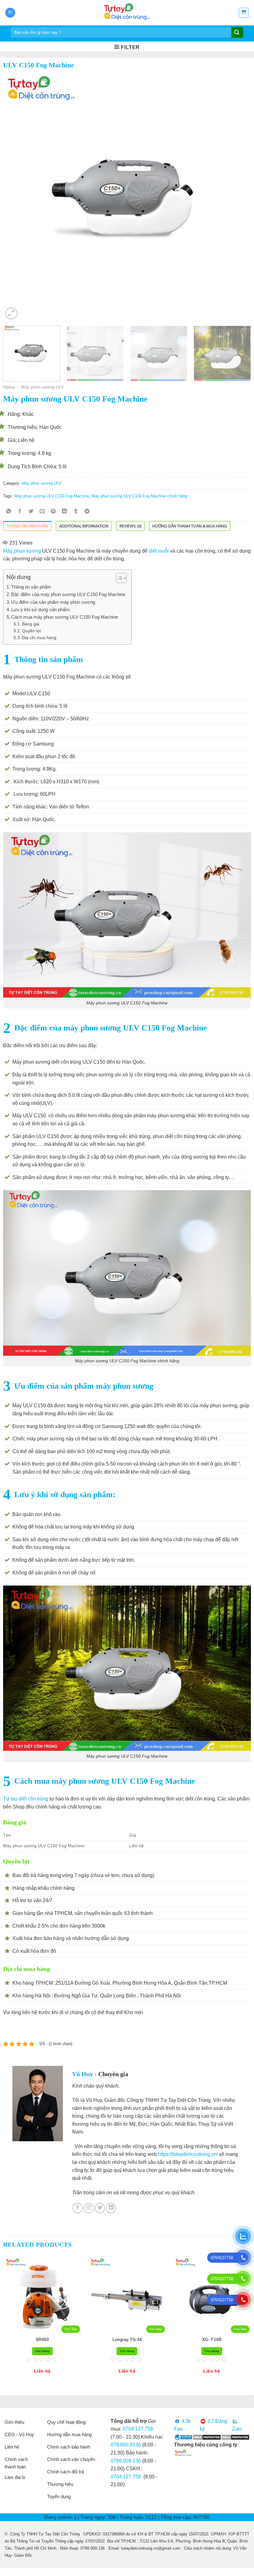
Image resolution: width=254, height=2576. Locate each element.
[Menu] (10, 13)
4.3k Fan (182, 2425)
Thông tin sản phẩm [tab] (27, 526)
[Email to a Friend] (42, 512)
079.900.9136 (126, 2445)
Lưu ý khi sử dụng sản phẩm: (41, 610)
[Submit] (237, 33)
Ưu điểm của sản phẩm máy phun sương (54, 602)
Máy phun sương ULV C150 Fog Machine (52, 496)
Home (9, 387)
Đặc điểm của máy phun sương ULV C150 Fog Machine (68, 594)
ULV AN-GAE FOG (127, 2339)
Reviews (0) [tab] (130, 526)
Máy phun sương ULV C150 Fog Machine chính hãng (139, 496)
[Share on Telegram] (87, 512)
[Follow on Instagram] (89, 2208)
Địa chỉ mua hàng (39, 638)
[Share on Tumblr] (76, 512)
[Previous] (16, 197)
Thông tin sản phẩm (31, 587)
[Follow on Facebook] (78, 2208)
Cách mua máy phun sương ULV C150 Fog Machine (65, 617)
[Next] (238, 197)
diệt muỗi (159, 551)
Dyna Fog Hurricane (42, 2339)
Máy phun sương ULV (42, 387)
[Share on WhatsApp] (9, 512)
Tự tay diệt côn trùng (26, 1799)
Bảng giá (31, 624)
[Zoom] (11, 314)
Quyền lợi (31, 631)
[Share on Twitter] (31, 512)
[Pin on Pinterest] (53, 512)
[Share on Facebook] (20, 512)
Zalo (237, 2429)
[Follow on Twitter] (100, 2208)
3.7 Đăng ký (214, 2425)
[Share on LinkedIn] (65, 512)
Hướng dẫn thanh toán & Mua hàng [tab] (190, 526)
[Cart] (244, 13)
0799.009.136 (126, 2461)
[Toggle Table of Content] (118, 578)
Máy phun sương (22, 551)
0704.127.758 (138, 2429)
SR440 (212, 2339)
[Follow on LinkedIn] (111, 2208)
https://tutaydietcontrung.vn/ (188, 2154)
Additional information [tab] (84, 526)
